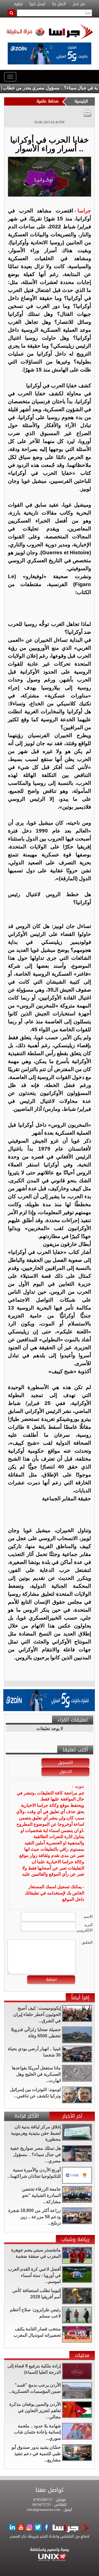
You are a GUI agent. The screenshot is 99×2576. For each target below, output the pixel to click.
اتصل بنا (59, 4)
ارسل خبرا (37, 4)
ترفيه (18, 4)
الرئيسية (81, 101)
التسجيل (65, 1762)
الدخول (66, 1771)
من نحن (79, 4)
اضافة (51, 1979)
